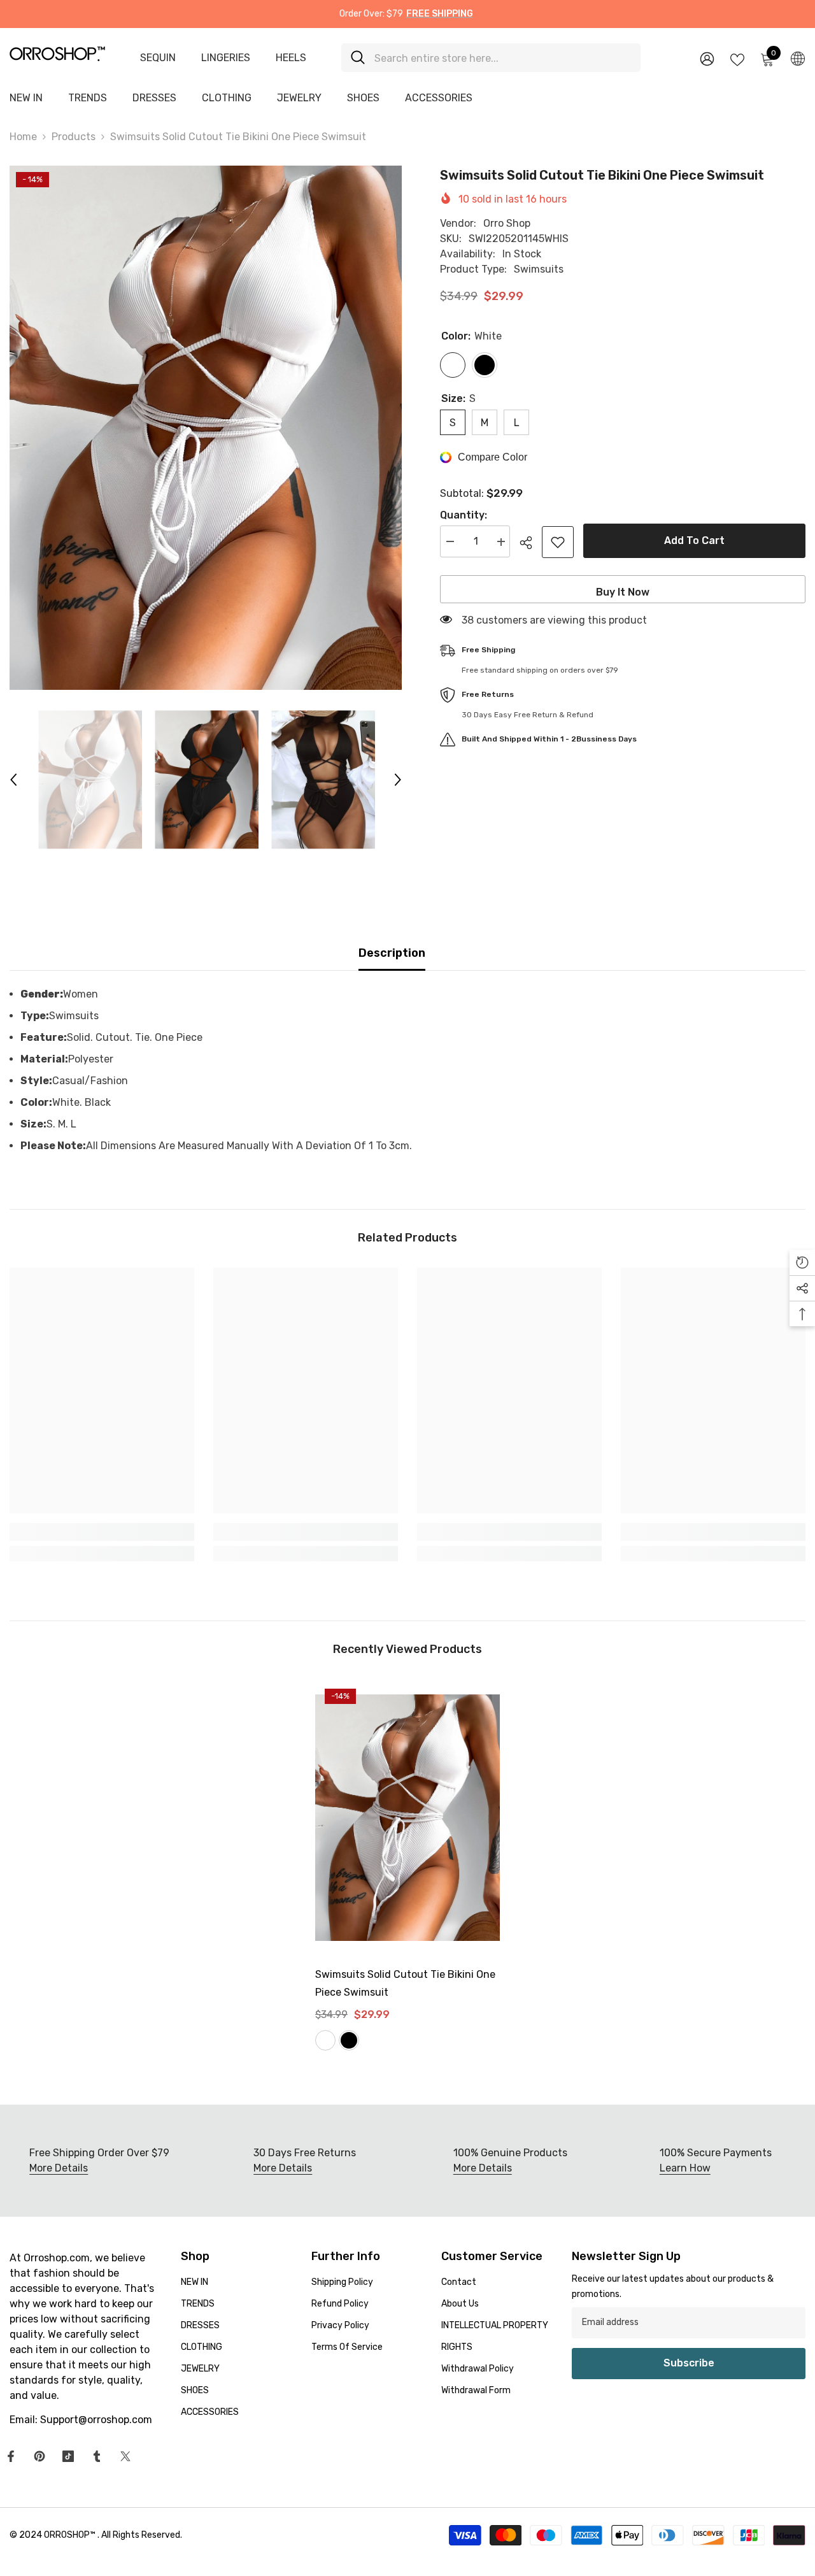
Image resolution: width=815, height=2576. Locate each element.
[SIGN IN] (707, 58)
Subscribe (689, 2363)
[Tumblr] (97, 2456)
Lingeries (226, 58)
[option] (206, 428)
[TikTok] (68, 2456)
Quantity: (464, 516)
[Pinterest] (39, 2456)
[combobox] (503, 58)
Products (74, 137)
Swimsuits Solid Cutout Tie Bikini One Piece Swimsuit (405, 1983)
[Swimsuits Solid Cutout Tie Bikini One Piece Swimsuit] (407, 1818)
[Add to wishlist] (558, 542)
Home (23, 137)
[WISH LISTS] (737, 59)
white (325, 2040)
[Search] (491, 58)
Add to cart (694, 540)
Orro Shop (507, 223)
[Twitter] (125, 2456)
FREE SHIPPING (440, 14)
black (349, 2040)
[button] (13, 780)
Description (392, 953)
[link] (102, 1532)
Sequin (158, 58)
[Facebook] (11, 2456)
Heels (291, 58)
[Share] (531, 543)
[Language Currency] (798, 58)
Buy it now (623, 592)
